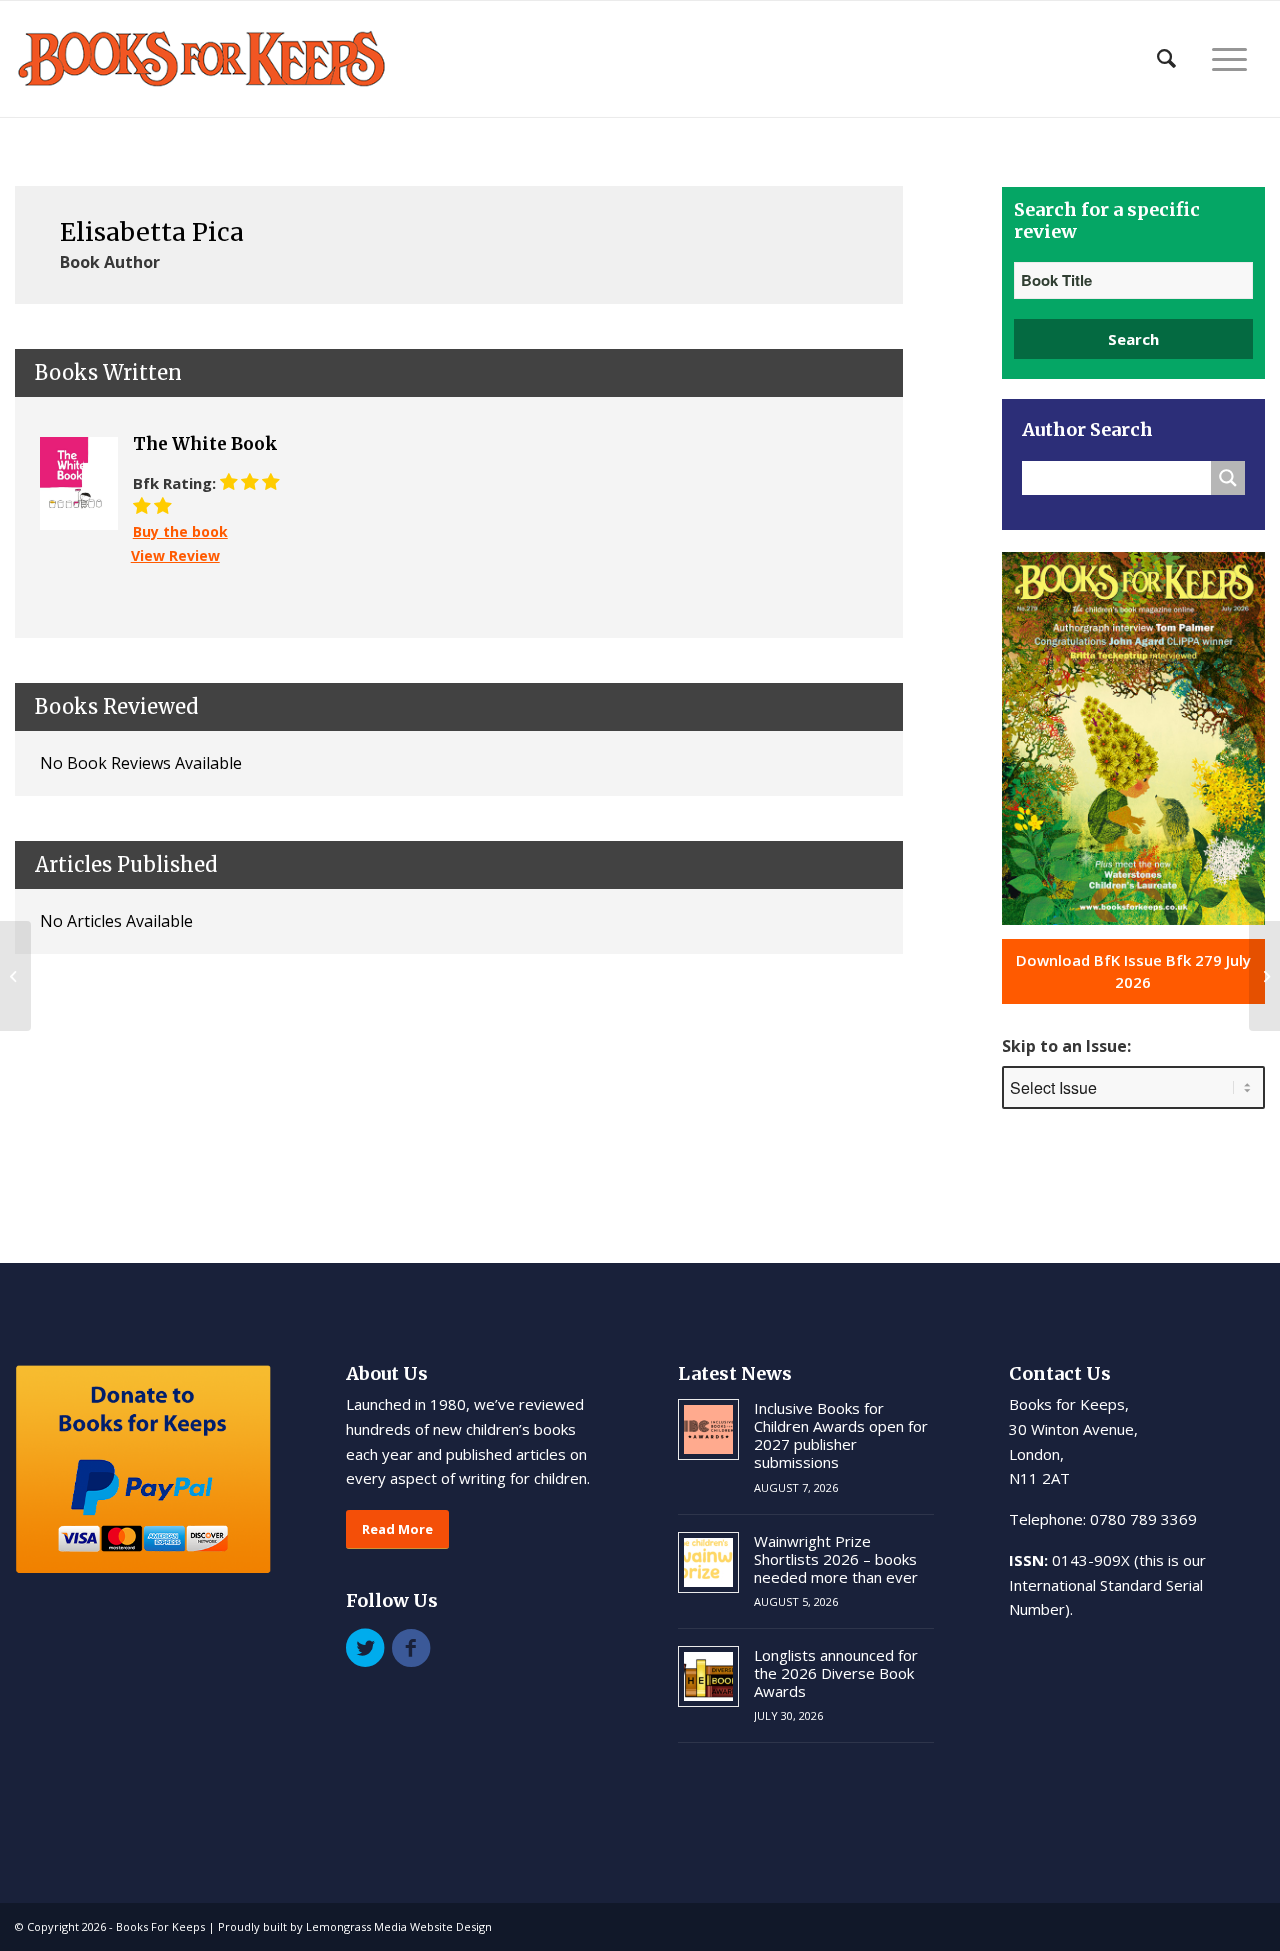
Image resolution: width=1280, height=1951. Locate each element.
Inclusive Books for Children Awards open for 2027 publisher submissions (841, 1435)
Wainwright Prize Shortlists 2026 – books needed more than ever (836, 1559)
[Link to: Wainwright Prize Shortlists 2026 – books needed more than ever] (708, 1562)
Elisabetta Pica (152, 232)
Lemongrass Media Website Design (399, 1926)
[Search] (1166, 59)
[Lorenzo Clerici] (15, 976)
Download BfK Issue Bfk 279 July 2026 (1133, 971)
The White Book (205, 444)
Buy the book (180, 531)
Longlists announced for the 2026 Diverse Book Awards (836, 1673)
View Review (175, 555)
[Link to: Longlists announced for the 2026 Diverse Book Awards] (708, 1676)
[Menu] (1229, 59)
